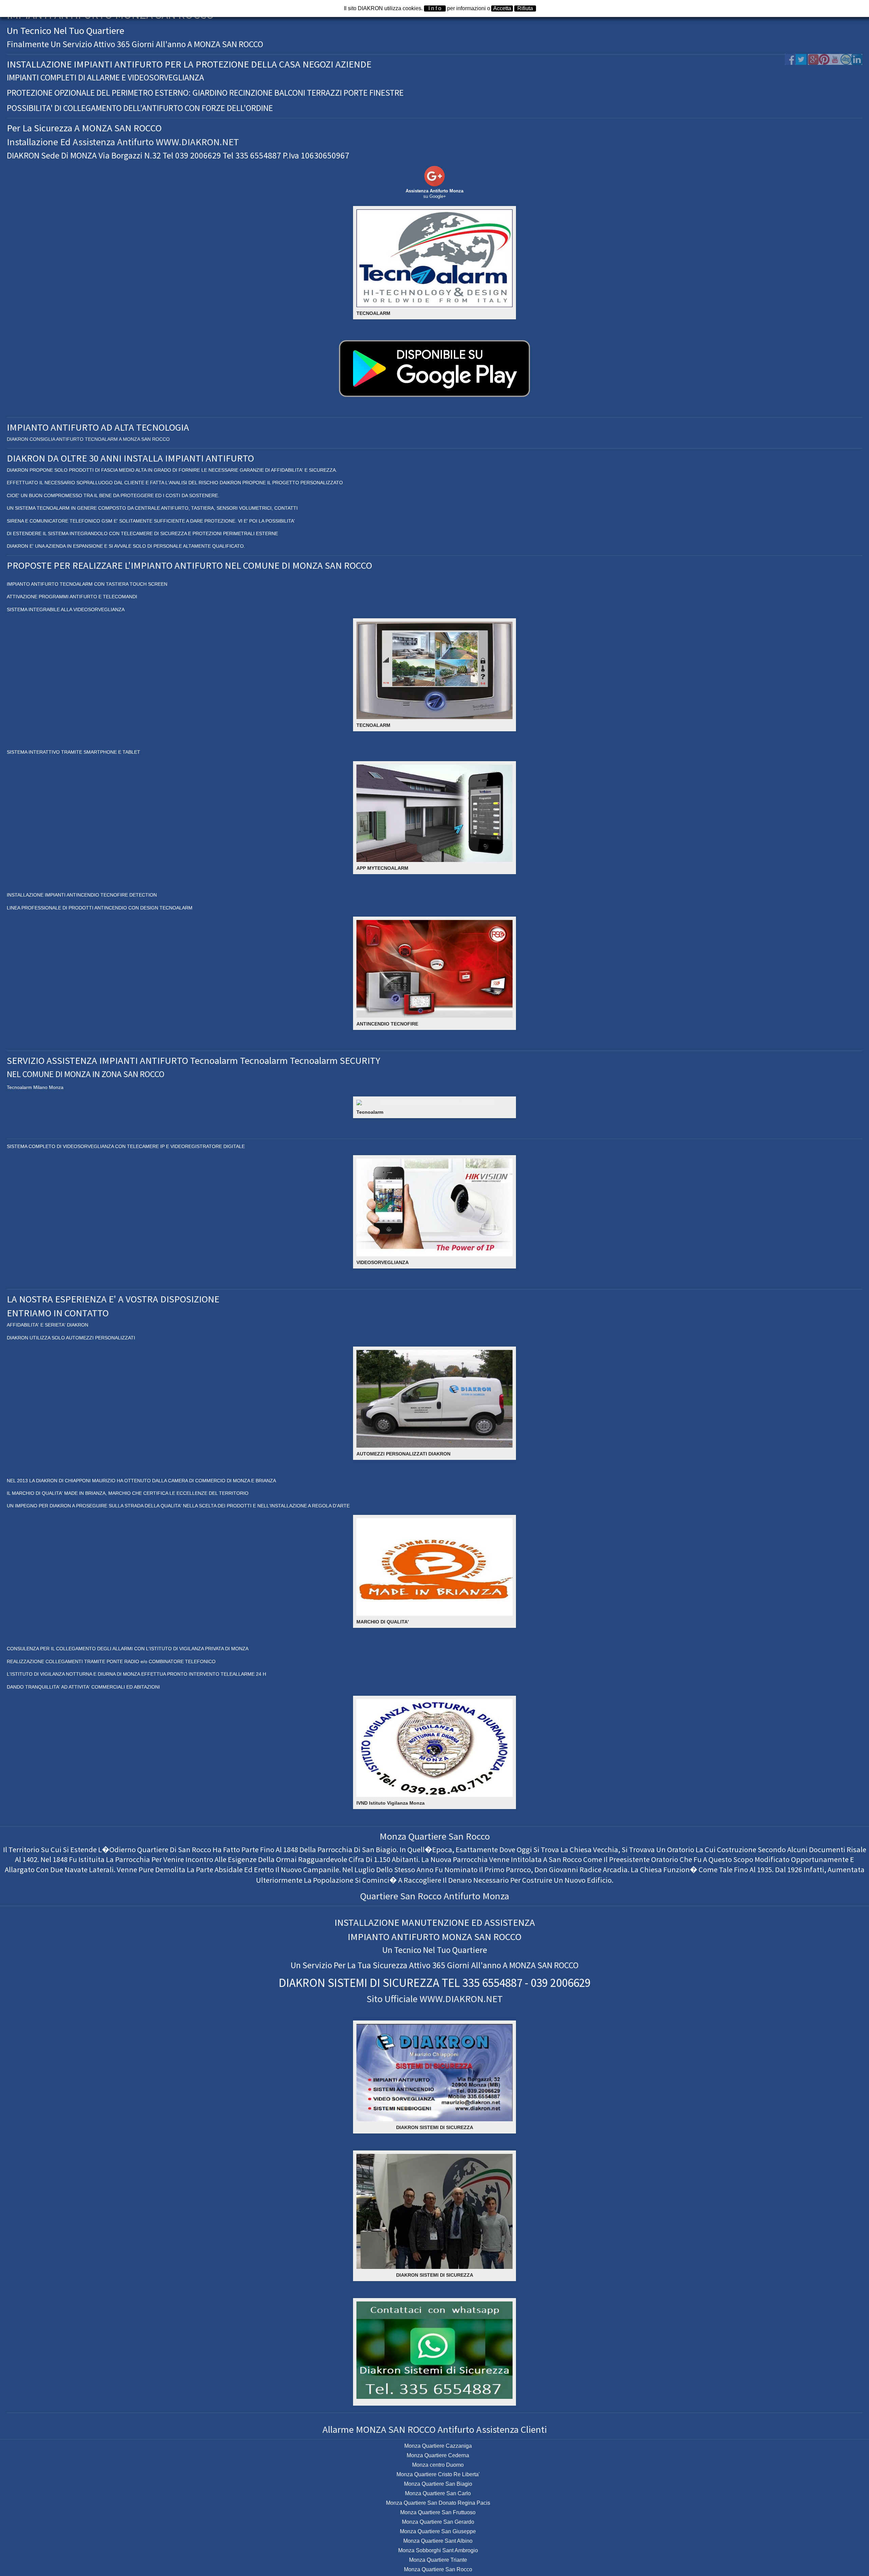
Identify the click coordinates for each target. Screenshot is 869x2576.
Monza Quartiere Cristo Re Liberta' (438, 2474)
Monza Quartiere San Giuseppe (438, 2531)
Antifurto (462, 1896)
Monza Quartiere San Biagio (438, 2484)
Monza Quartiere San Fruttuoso (438, 2512)
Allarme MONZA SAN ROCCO (379, 2429)
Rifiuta (525, 8)
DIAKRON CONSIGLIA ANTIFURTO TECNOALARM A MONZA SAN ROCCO (88, 439)
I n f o (435, 8)
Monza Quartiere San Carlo (438, 2493)
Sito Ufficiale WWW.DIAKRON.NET (435, 1999)
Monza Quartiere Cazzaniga (438, 2446)
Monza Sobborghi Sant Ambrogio (438, 2550)
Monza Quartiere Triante (438, 2560)
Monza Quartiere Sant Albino (438, 2541)
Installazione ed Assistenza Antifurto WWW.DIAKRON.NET (123, 142)
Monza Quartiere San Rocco (435, 1836)
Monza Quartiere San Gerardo (438, 2522)
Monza (496, 1896)
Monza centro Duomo (438, 2465)
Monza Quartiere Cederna (438, 2455)
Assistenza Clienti (512, 2429)
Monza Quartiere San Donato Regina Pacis (438, 2503)
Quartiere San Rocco (401, 1896)
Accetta (502, 8)
